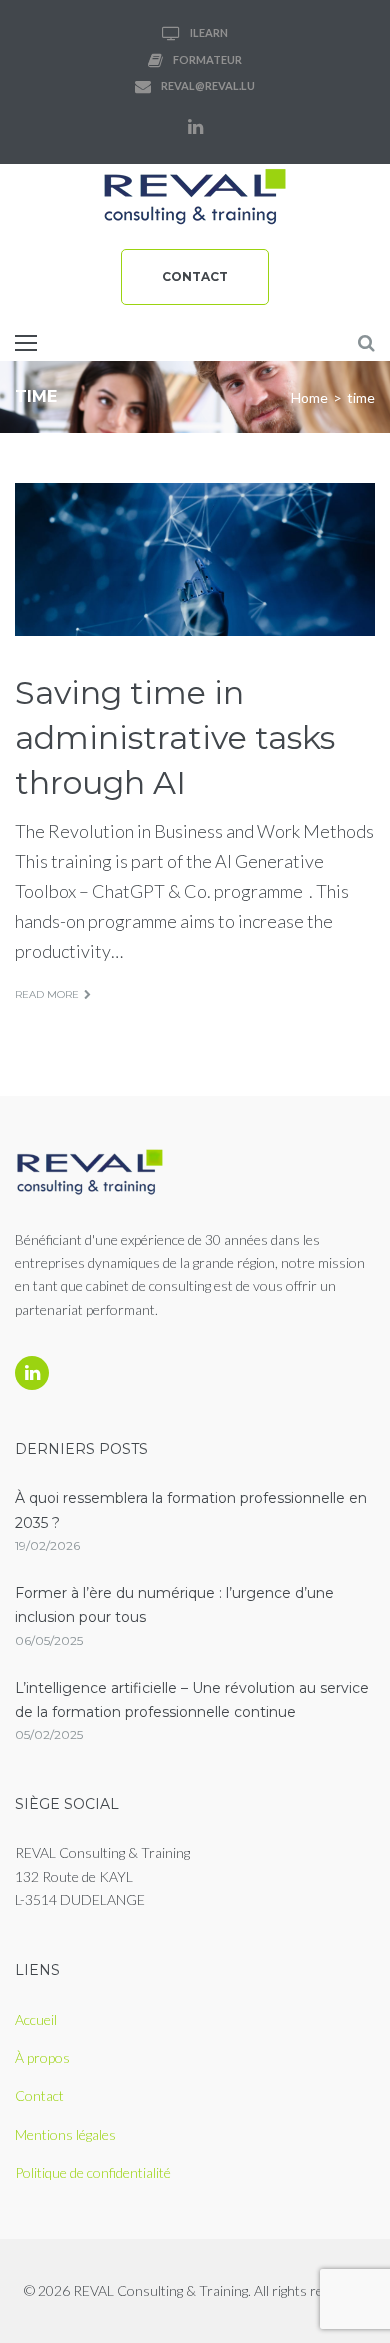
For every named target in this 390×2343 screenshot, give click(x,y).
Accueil (36, 2019)
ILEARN (209, 32)
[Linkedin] (195, 127)
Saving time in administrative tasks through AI (175, 737)
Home (309, 397)
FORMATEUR (207, 59)
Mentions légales (65, 2134)
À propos (42, 2057)
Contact (195, 276)
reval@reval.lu (208, 85)
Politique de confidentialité (93, 2172)
